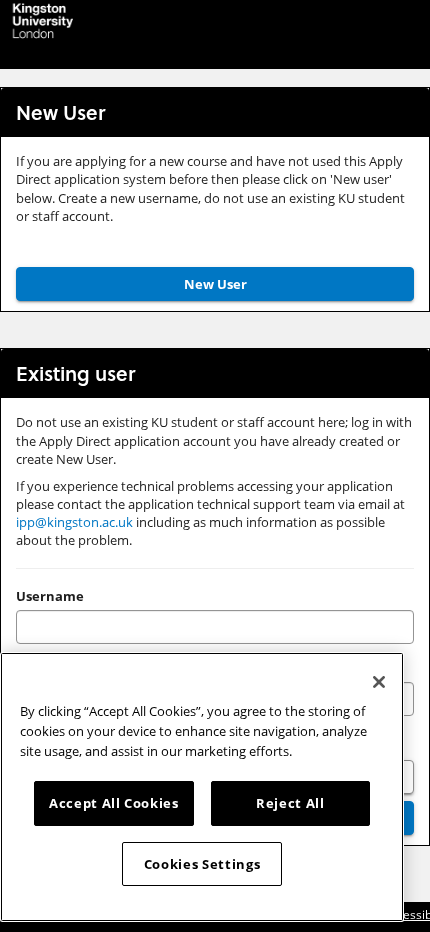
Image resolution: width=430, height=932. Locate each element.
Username (50, 596)
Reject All (290, 803)
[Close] (379, 682)
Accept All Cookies (114, 803)
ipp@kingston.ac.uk (74, 522)
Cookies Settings (202, 864)
